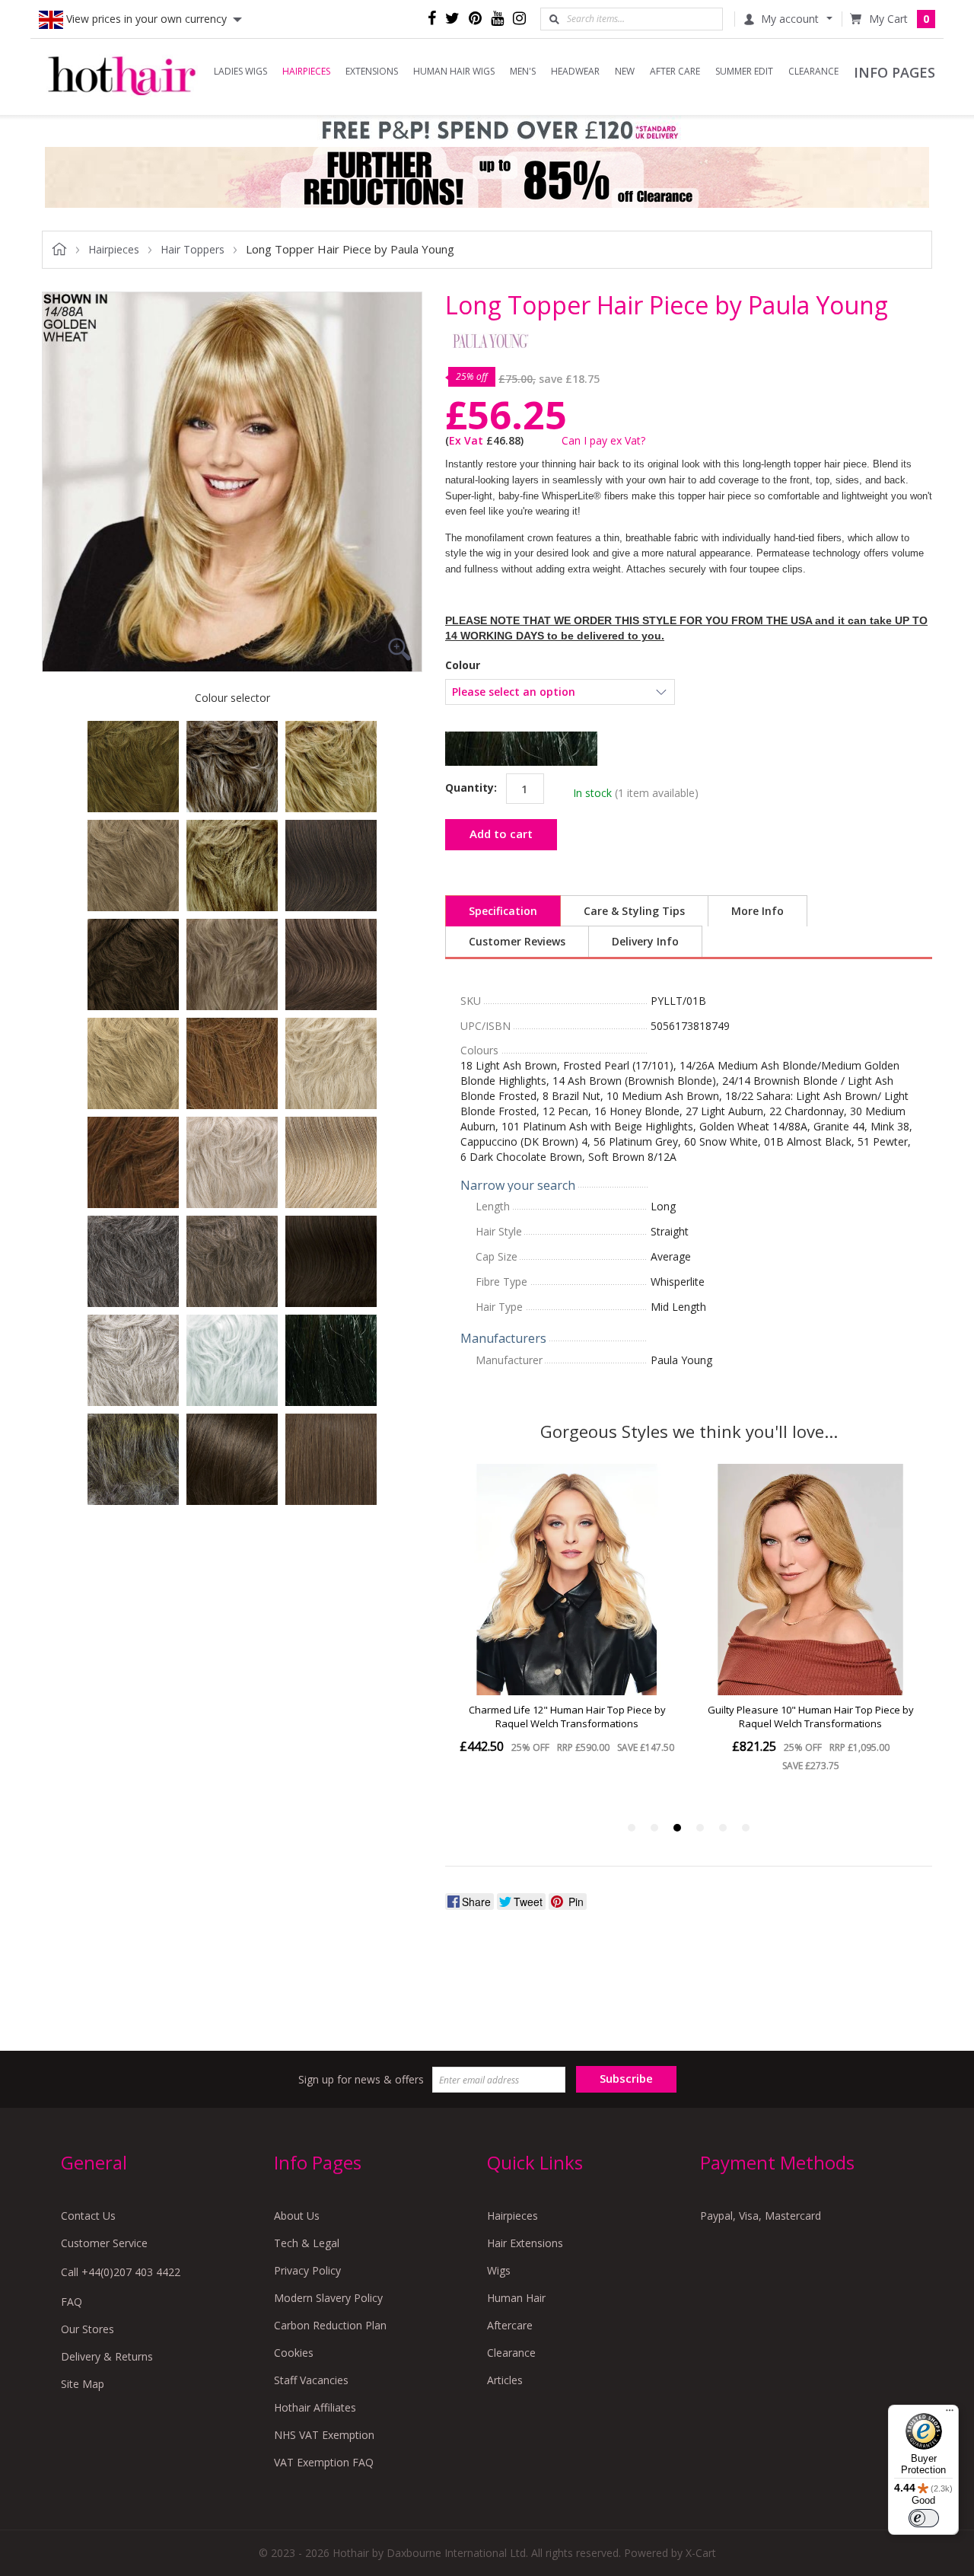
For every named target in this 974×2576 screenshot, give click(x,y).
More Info (758, 911)
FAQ (72, 2302)
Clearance (511, 2353)
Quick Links (535, 2162)
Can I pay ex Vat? (603, 440)
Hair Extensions (525, 2243)
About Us (297, 2216)
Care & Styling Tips (634, 911)
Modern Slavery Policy (328, 2298)
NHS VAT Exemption (324, 2435)
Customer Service (104, 2243)
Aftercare (510, 2325)
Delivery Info (645, 941)
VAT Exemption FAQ (324, 2462)
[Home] (122, 77)
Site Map (83, 2384)
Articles (505, 2380)
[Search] (554, 19)
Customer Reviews (517, 941)
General (94, 2162)
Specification (503, 911)
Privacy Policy (307, 2270)
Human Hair (516, 2298)
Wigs (499, 2270)
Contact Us (88, 2216)
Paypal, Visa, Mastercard (761, 2216)
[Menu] (950, 2414)
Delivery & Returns (107, 2356)
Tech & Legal (307, 2243)
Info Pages (318, 2162)
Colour (463, 665)
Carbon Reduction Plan (330, 2325)
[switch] (924, 2518)
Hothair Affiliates (315, 2407)
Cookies (294, 2353)
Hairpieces (512, 2216)
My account (790, 19)
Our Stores (88, 2329)
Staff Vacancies (311, 2380)
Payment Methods (777, 2162)
